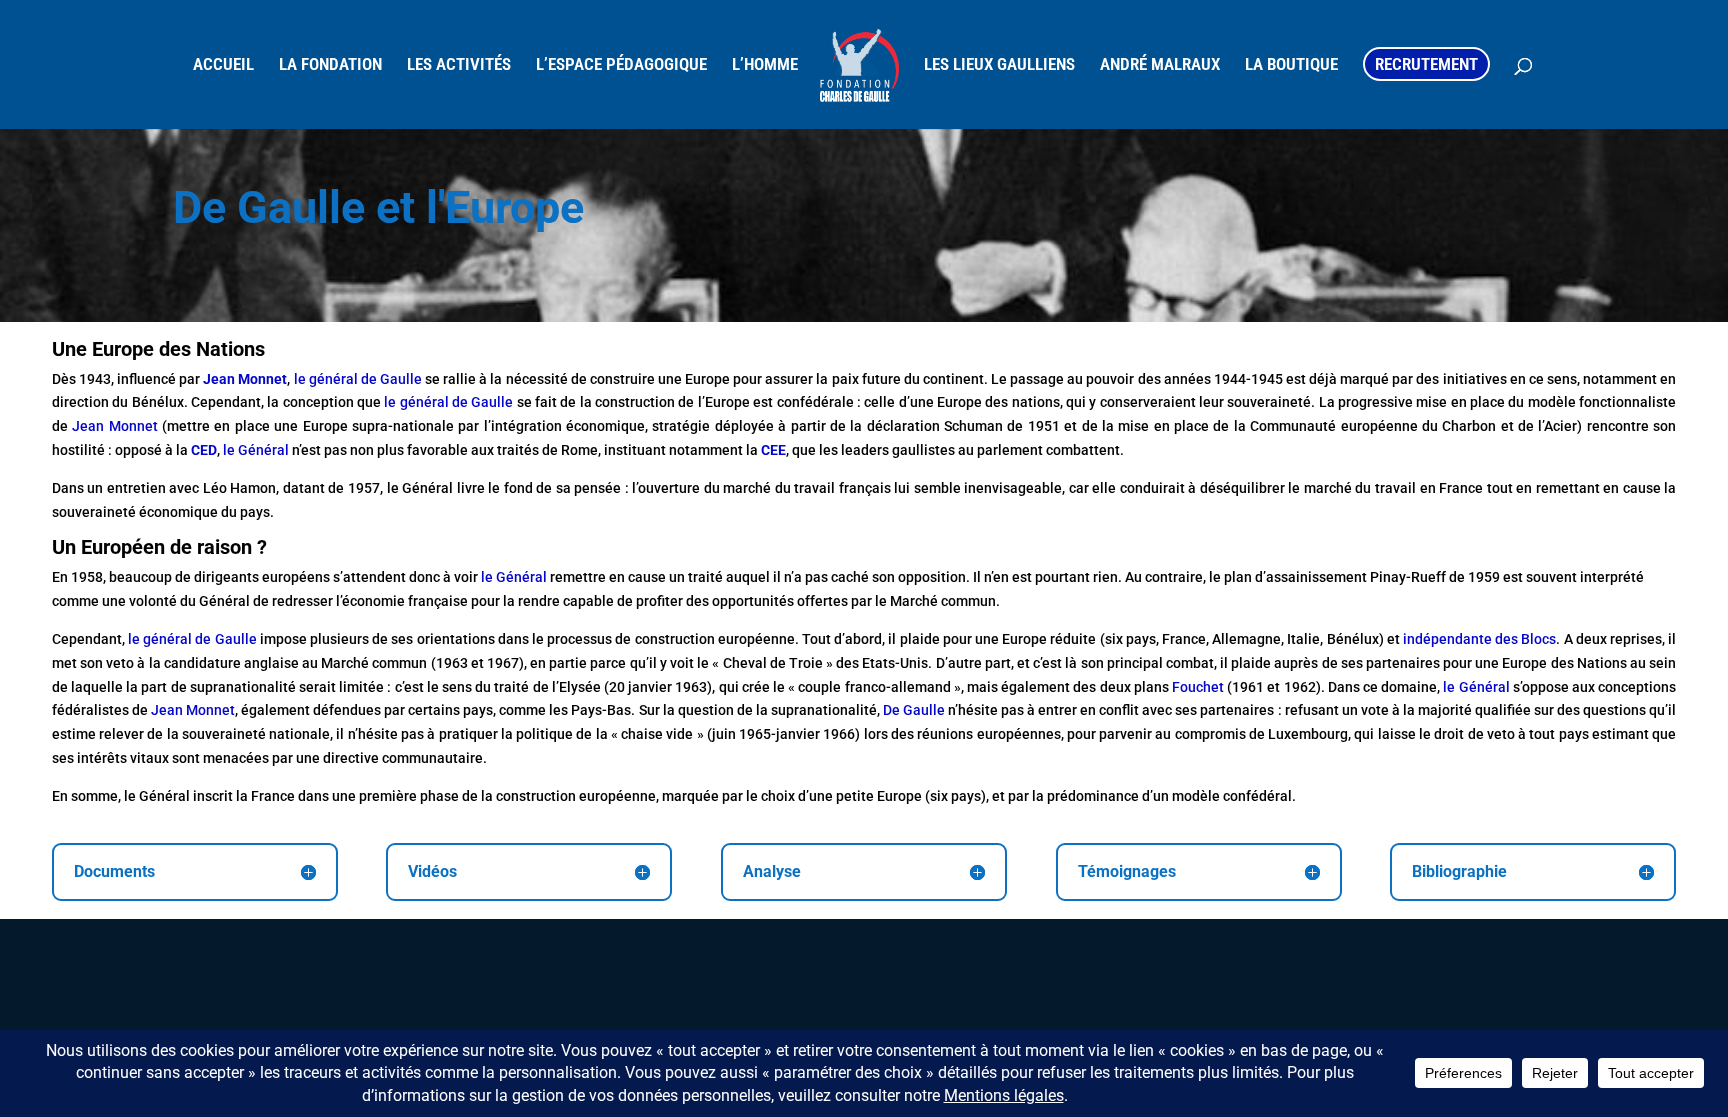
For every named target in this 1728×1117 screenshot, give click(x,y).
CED (204, 450)
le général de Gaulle (358, 379)
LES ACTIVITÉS (459, 65)
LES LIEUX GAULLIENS (999, 65)
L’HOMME (765, 65)
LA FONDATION (330, 65)
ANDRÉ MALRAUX (1160, 65)
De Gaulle (914, 710)
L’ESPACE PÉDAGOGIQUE (621, 65)
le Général (256, 450)
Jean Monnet (114, 426)
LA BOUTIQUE (1291, 65)
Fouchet (1196, 687)
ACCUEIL (223, 65)
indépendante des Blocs (1479, 639)
